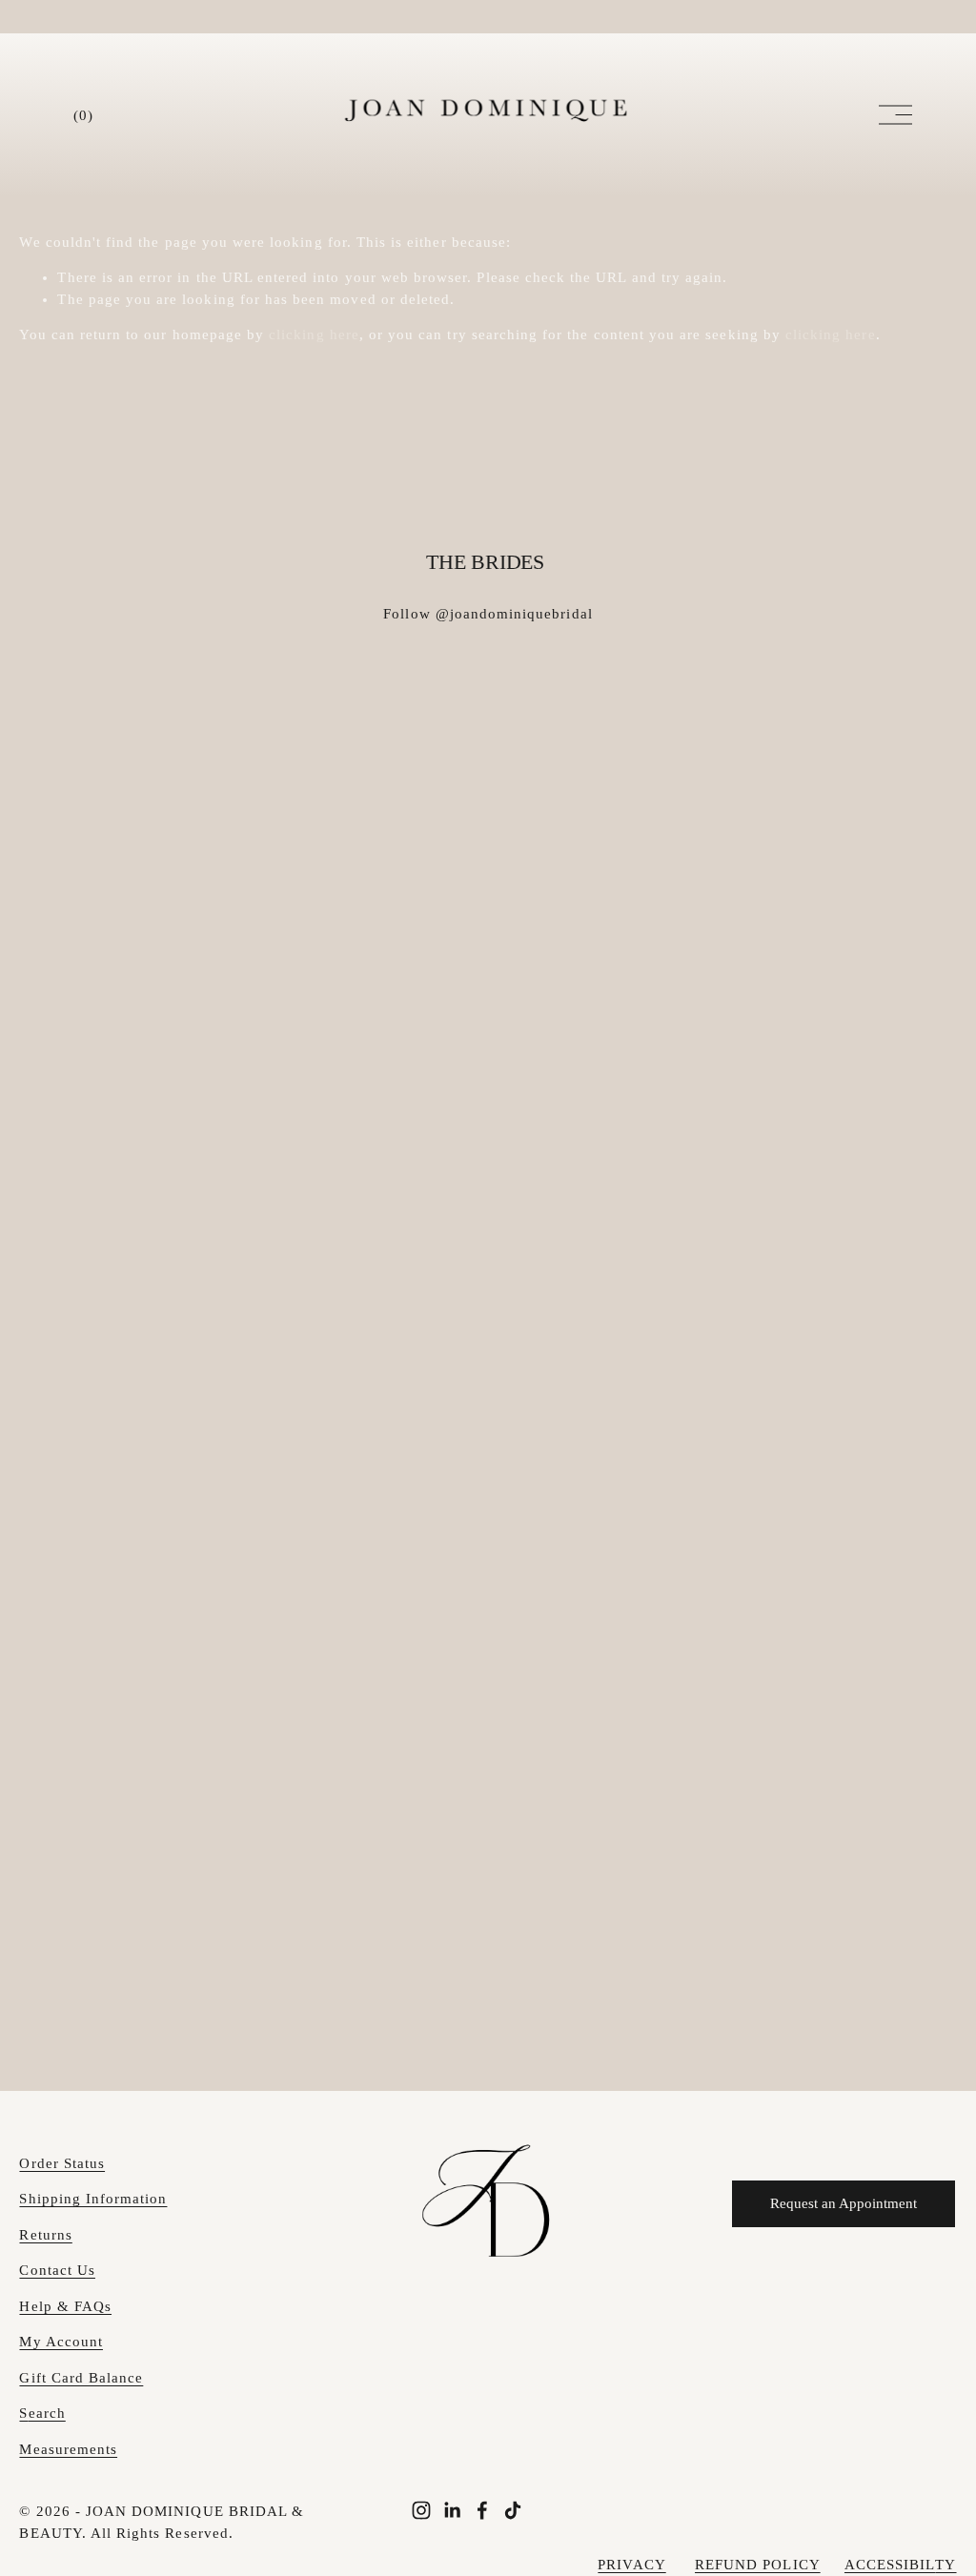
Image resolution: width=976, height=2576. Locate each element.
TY (945, 2565)
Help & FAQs (65, 2306)
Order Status (62, 2163)
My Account (61, 2342)
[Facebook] (482, 2510)
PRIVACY (631, 2565)
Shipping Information (93, 2199)
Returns (45, 2235)
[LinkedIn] (452, 2510)
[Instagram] (421, 2510)
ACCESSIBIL (890, 2565)
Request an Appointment (844, 2203)
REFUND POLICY (758, 2565)
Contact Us (57, 2270)
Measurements (68, 2449)
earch (47, 2413)
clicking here (314, 335)
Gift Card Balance (81, 2378)
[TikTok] (513, 2510)
